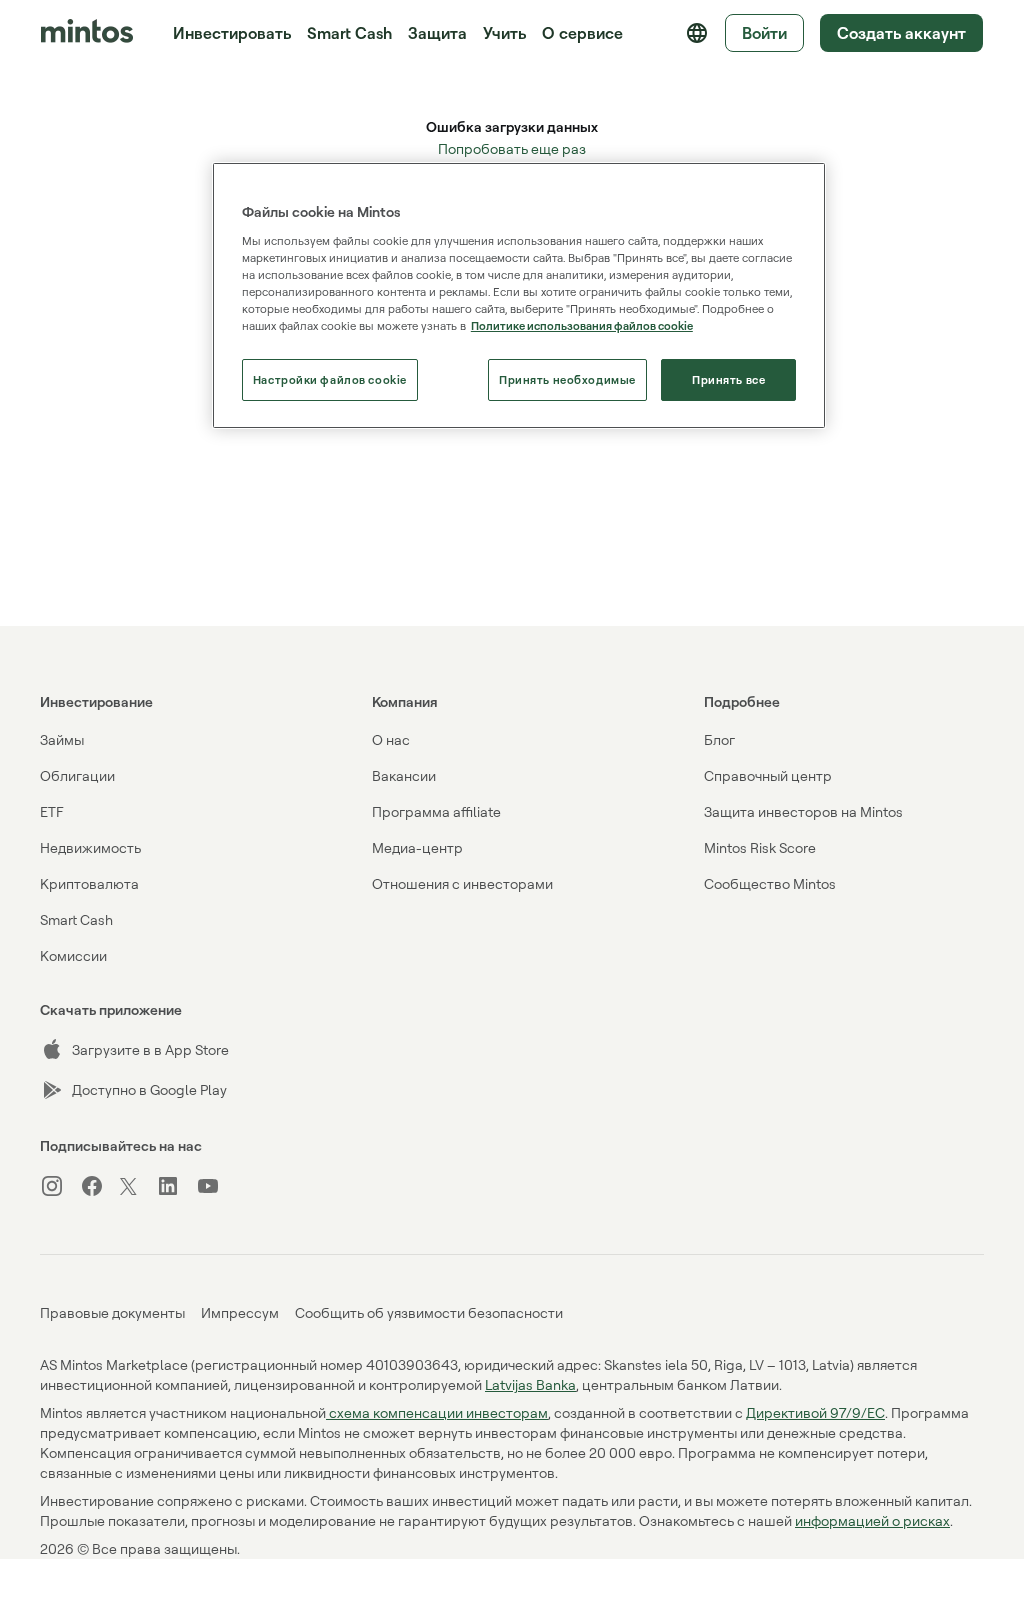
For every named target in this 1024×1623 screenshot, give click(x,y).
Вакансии (404, 775)
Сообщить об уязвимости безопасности (429, 1312)
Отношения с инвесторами (462, 883)
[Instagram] (60, 1186)
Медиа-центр (417, 847)
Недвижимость (90, 847)
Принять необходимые (567, 379)
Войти (764, 33)
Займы (62, 739)
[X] (138, 1188)
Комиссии (73, 955)
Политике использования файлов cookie (582, 325)
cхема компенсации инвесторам (437, 1412)
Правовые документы (112, 1312)
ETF (52, 811)
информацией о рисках (872, 1520)
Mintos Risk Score (760, 847)
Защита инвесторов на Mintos (803, 811)
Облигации (77, 775)
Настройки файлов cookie (330, 379)
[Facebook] (100, 1186)
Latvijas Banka (530, 1384)
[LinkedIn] (176, 1186)
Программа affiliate (436, 811)
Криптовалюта (89, 883)
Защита (437, 33)
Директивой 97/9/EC (815, 1412)
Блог (719, 739)
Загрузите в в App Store (150, 1049)
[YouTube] (216, 1186)
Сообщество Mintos (770, 883)
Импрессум (240, 1312)
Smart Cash (349, 33)
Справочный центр (768, 775)
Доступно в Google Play (149, 1089)
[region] (519, 295)
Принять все (728, 379)
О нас (391, 739)
